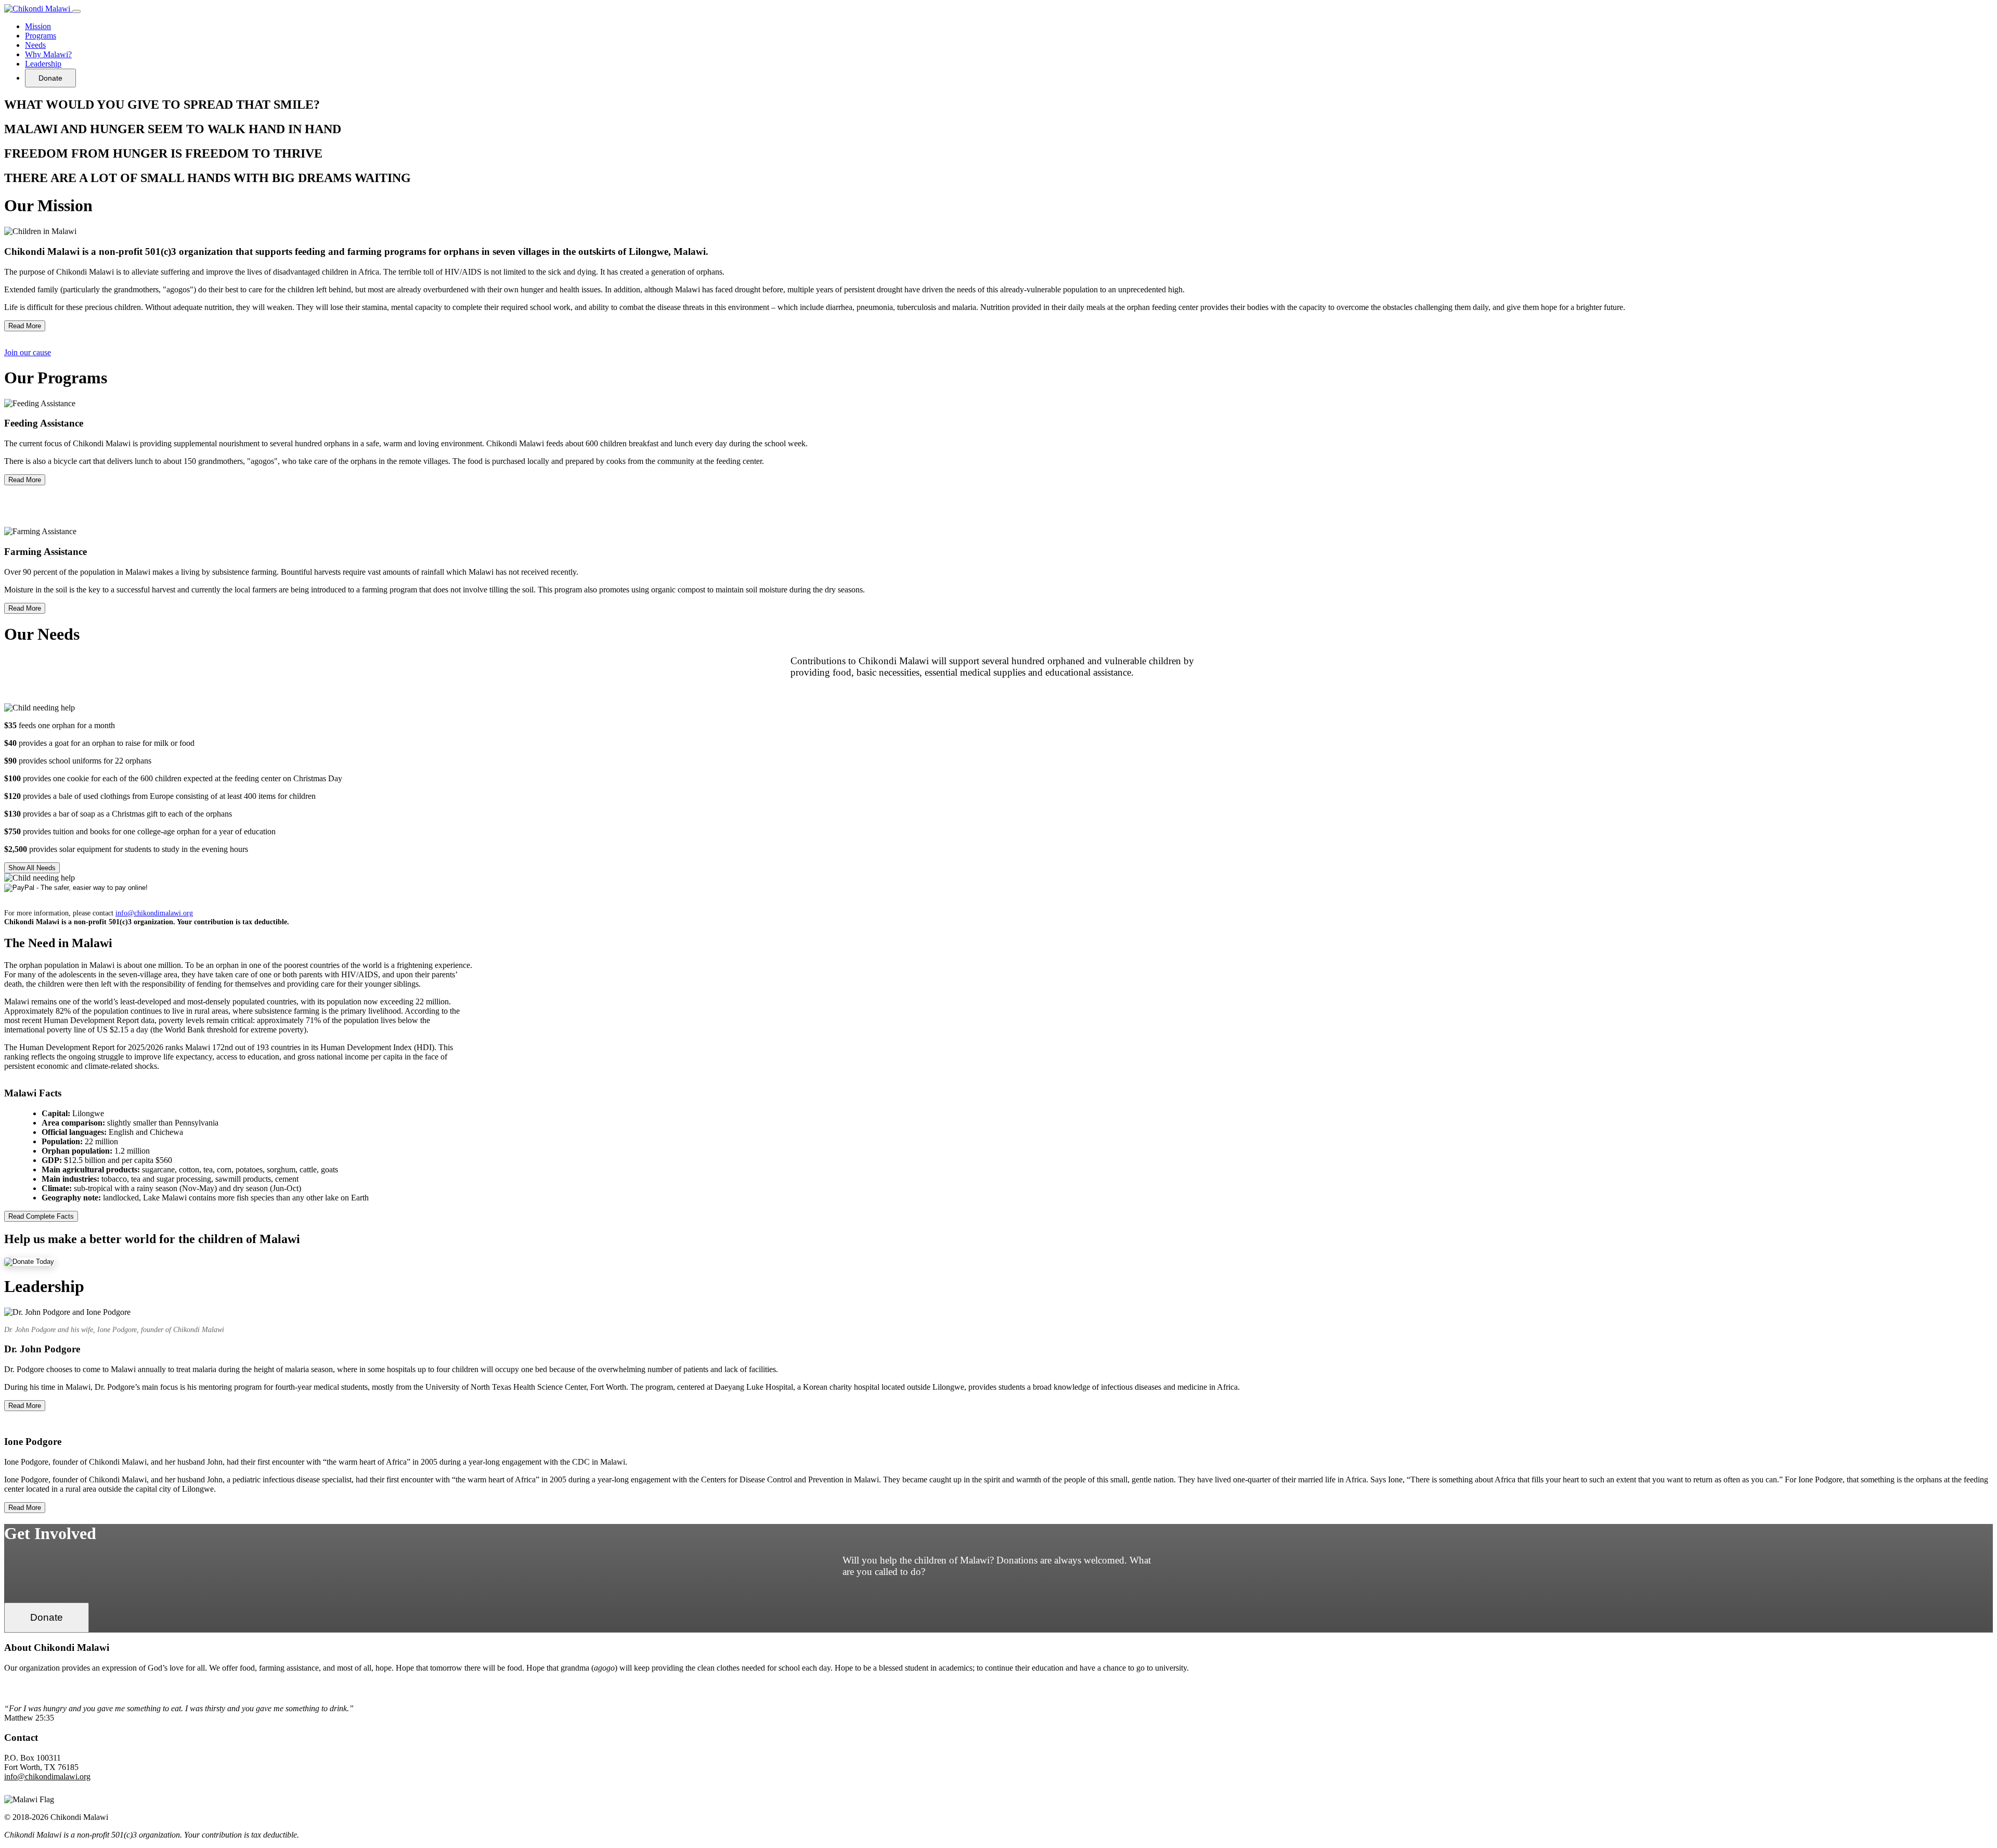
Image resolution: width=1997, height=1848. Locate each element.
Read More (25, 326)
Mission (38, 26)
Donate (50, 78)
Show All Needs (32, 868)
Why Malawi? (48, 54)
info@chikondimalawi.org (154, 913)
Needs (35, 45)
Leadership (43, 64)
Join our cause (28, 352)
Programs (41, 36)
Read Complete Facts (41, 1216)
